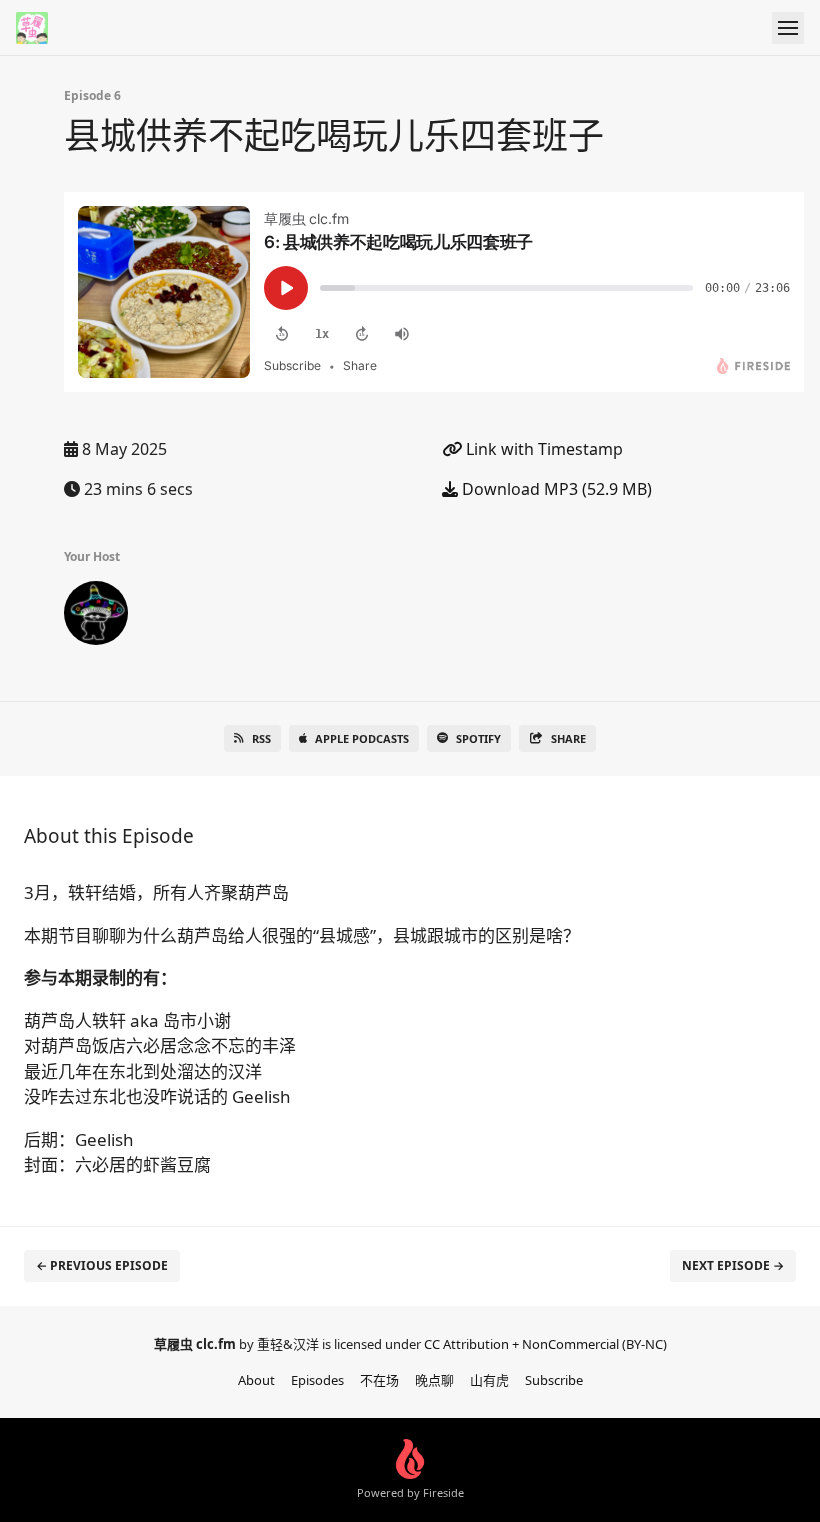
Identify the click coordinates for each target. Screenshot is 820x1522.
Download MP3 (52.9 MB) (555, 489)
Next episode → (733, 1265)
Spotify (478, 738)
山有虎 (489, 1380)
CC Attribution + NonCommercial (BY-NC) (545, 1344)
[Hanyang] (96, 617)
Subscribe (554, 1380)
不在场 (379, 1380)
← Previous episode (102, 1265)
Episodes (317, 1380)
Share (568, 738)
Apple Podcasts (362, 738)
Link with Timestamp (542, 449)
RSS (261, 738)
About (256, 1380)
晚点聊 (434, 1380)
